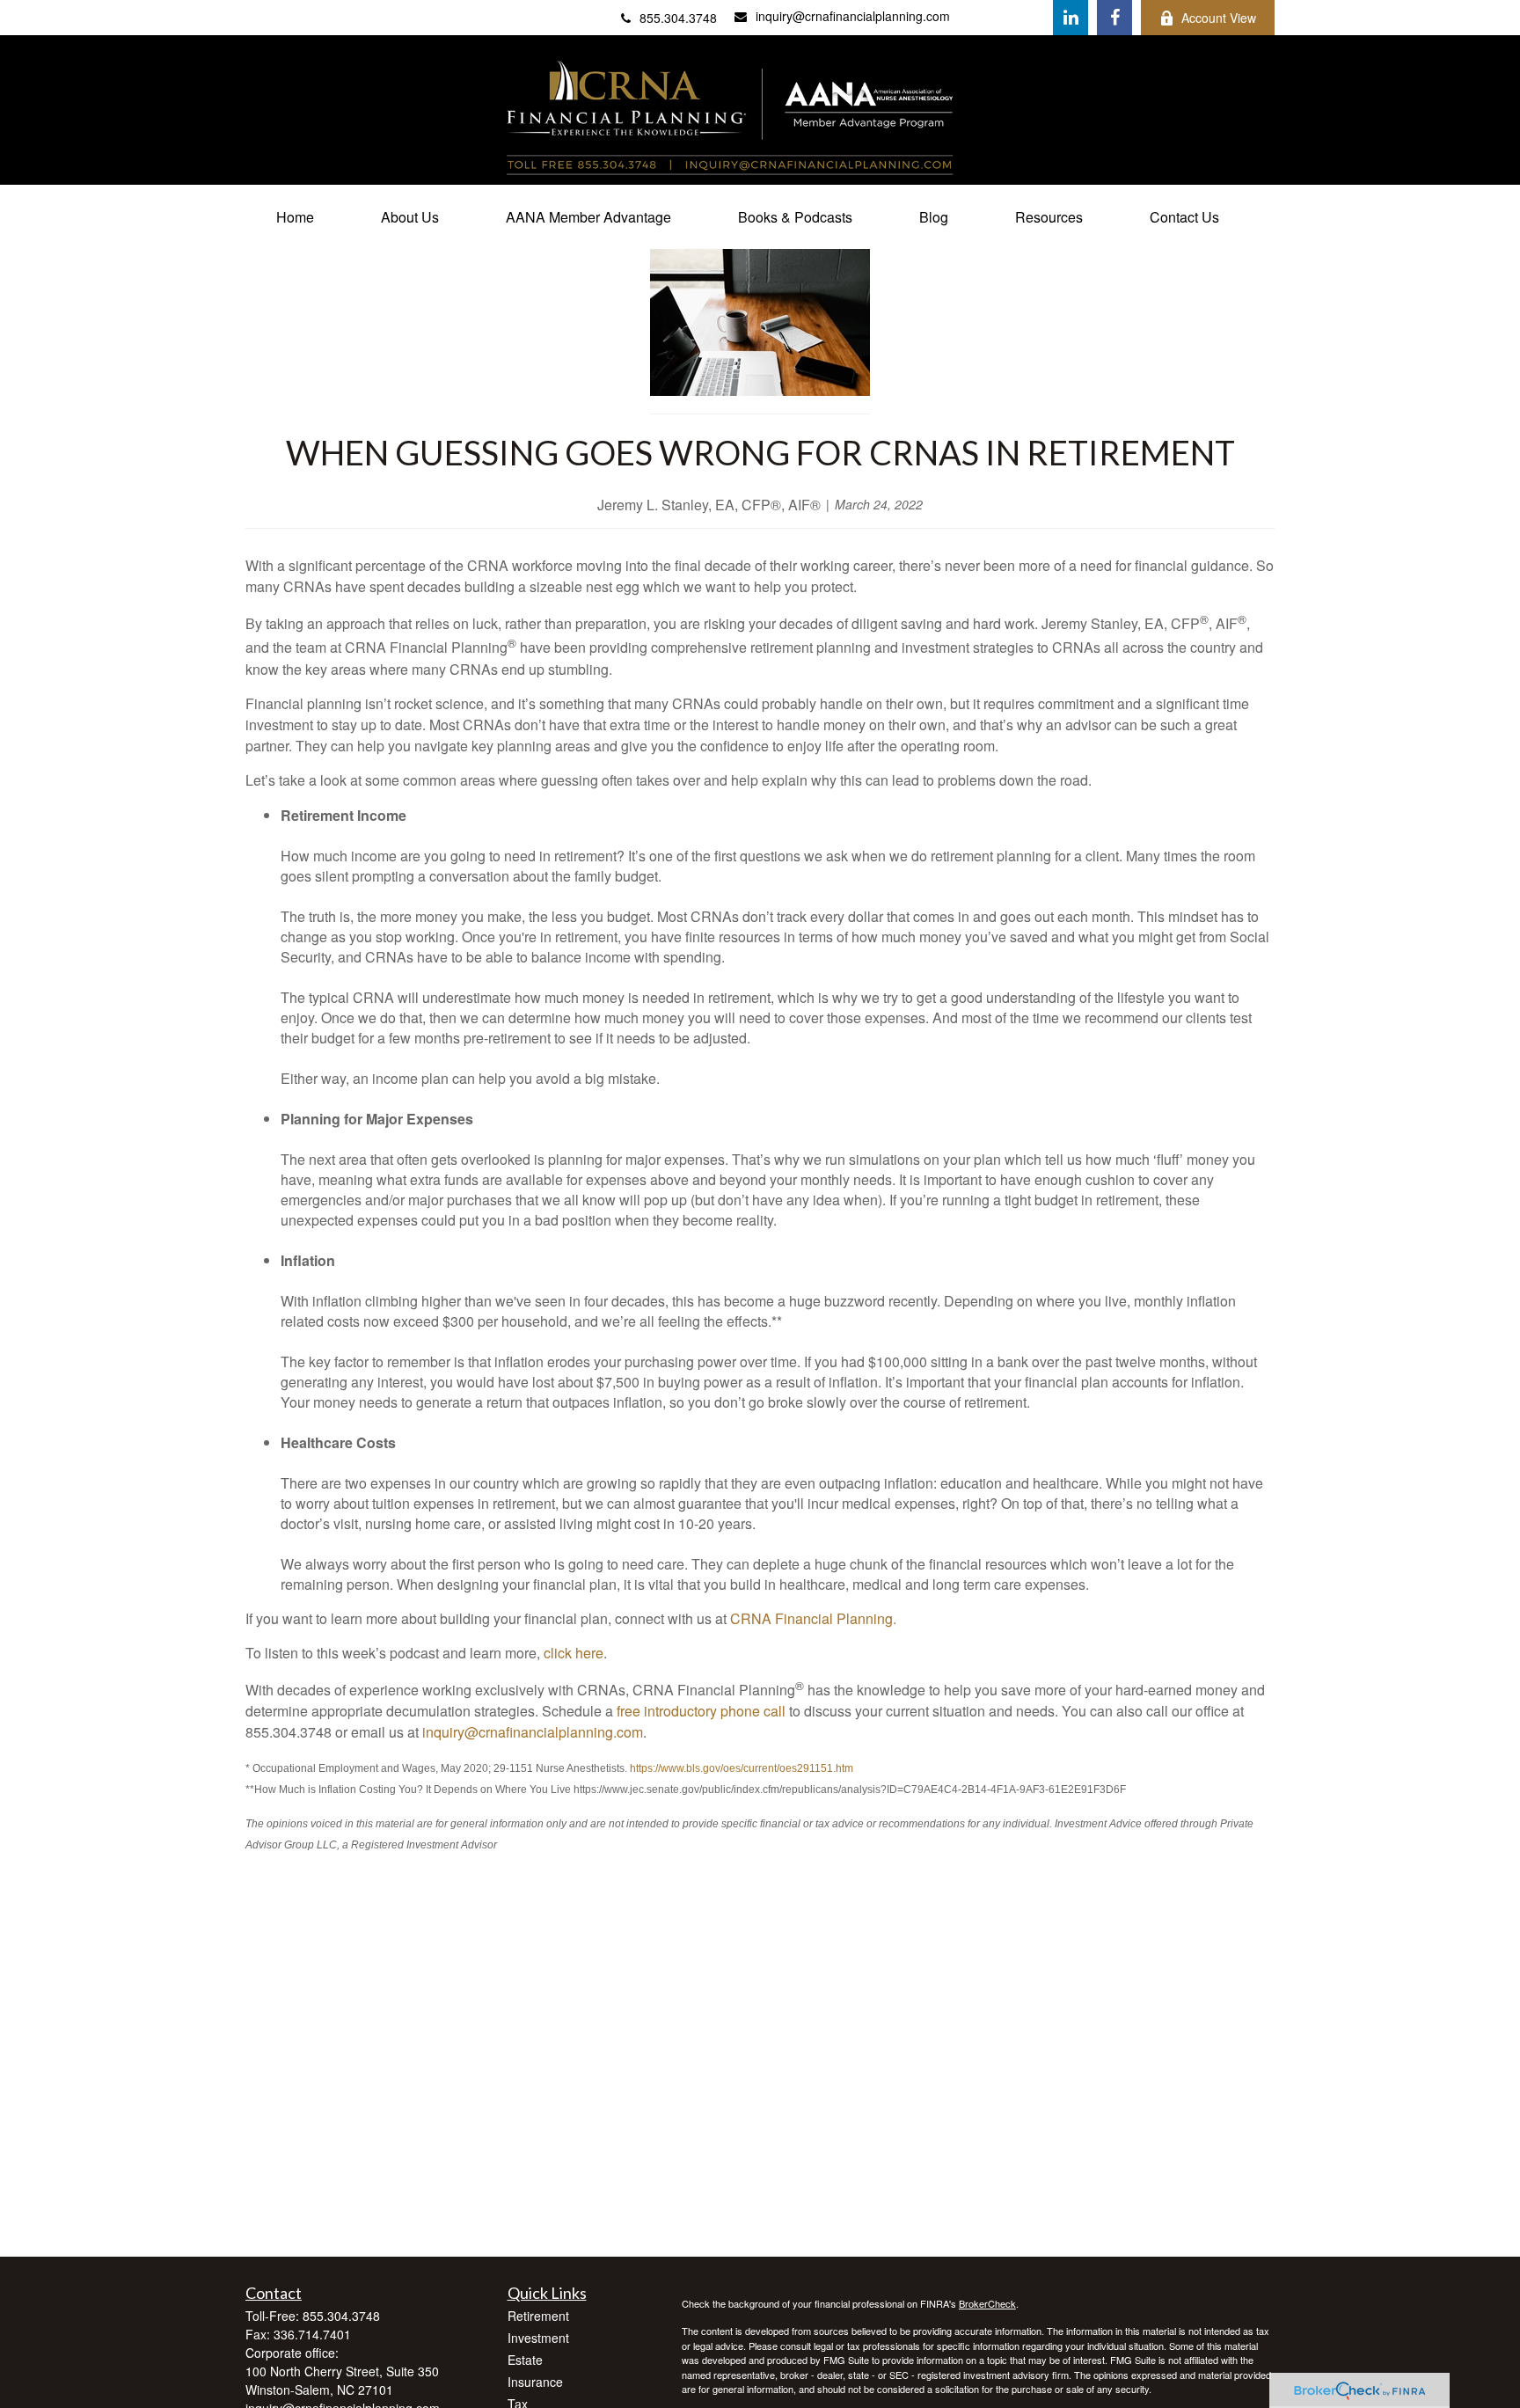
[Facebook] (1114, 18)
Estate (525, 2360)
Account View (1219, 18)
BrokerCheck (987, 2303)
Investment (538, 2338)
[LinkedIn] (1071, 18)
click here (574, 1653)
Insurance (535, 2382)
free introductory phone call (701, 1711)
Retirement (538, 2316)
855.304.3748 (678, 18)
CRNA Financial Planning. (813, 1618)
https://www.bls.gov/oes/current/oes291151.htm (742, 1768)
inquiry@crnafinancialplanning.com (853, 16)
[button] (295, 217)
